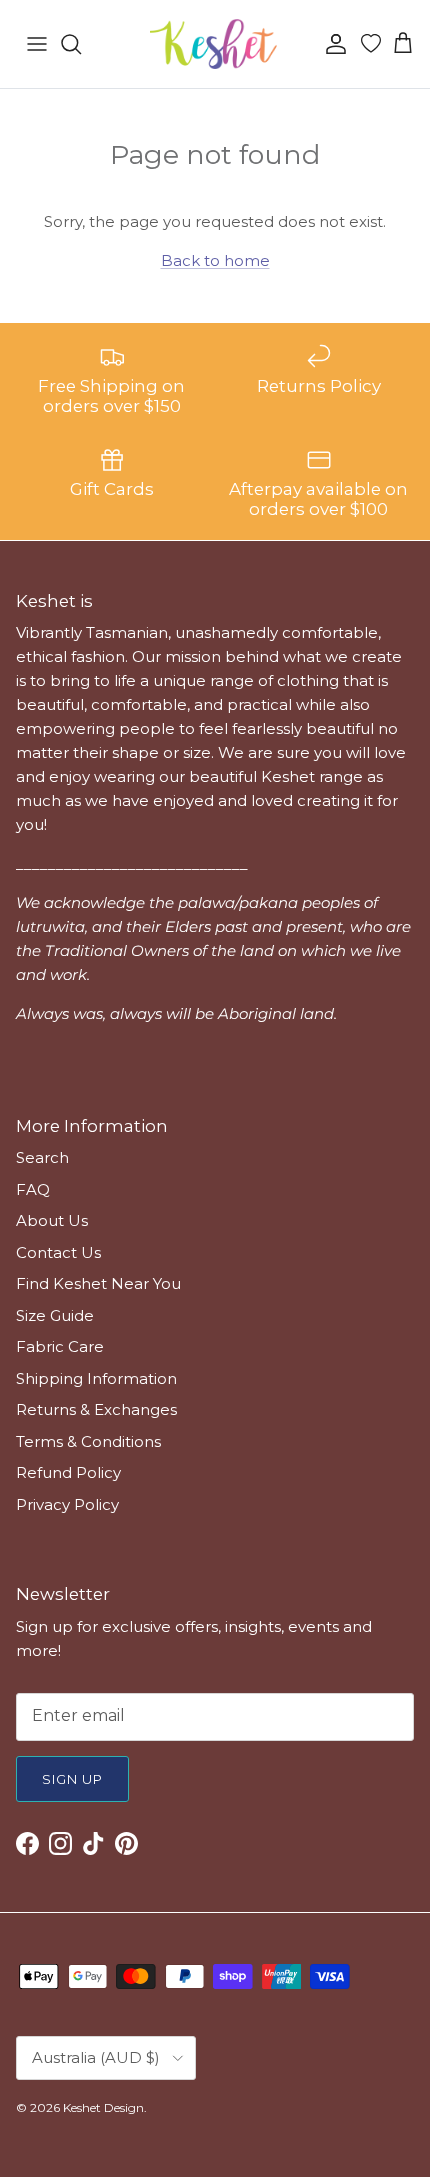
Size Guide (55, 1315)
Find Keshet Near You (98, 1283)
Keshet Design (103, 2107)
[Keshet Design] (215, 44)
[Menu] (37, 44)
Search (42, 1157)
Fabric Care (60, 1346)
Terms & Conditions (88, 1441)
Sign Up (72, 1779)
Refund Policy (68, 1472)
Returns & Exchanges (96, 1409)
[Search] (81, 44)
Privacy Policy (67, 1504)
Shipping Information (96, 1378)
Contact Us (58, 1252)
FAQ (33, 1189)
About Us (52, 1220)
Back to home (215, 260)
